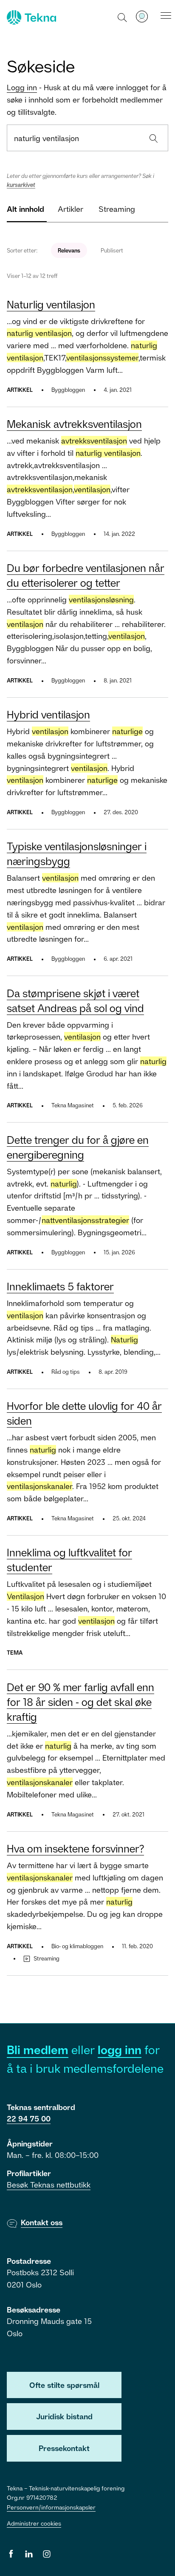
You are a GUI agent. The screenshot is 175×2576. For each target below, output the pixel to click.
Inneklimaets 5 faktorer (60, 1286)
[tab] (25, 212)
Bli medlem (38, 2050)
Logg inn (22, 87)
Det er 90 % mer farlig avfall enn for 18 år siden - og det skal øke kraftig (80, 1702)
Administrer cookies (34, 2523)
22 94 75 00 (29, 2118)
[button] (123, 17)
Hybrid (48, 714)
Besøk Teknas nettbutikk (49, 2185)
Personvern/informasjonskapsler (51, 2507)
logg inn (120, 2050)
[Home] (31, 17)
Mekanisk (74, 424)
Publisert (112, 250)
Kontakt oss (42, 2222)
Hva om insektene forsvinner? (75, 1848)
